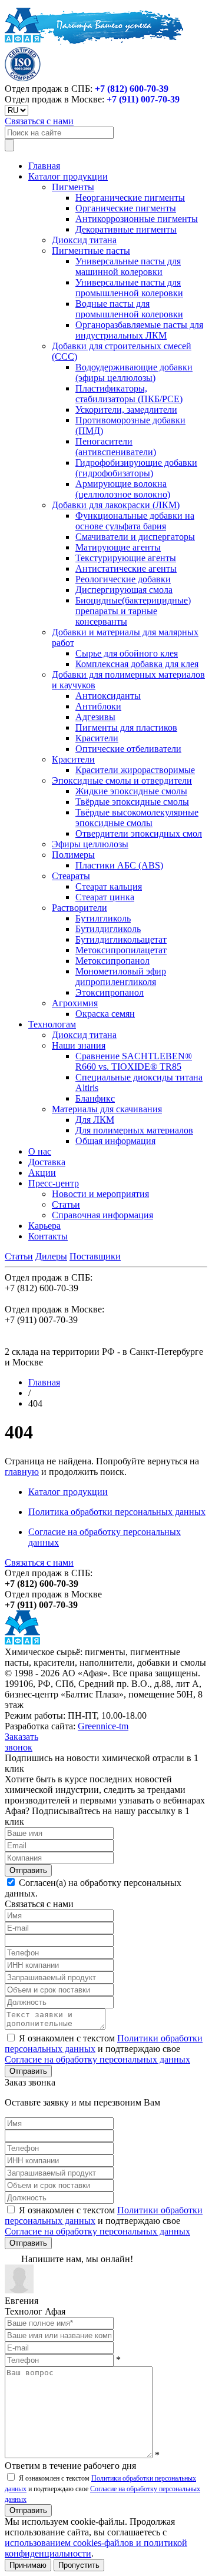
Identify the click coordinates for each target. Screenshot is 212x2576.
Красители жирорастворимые (135, 770)
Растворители (79, 908)
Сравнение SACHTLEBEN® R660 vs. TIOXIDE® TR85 (134, 1061)
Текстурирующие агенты (126, 558)
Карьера (44, 1226)
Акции (42, 1173)
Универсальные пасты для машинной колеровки (128, 266)
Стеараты (71, 876)
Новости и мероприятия (100, 1194)
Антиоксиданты (108, 696)
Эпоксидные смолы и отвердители (122, 780)
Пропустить (79, 2565)
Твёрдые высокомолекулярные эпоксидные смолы (137, 818)
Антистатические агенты (126, 568)
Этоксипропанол (110, 992)
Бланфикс (95, 1098)
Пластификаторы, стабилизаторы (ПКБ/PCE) (129, 394)
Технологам (52, 1024)
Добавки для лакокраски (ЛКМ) (116, 505)
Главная (44, 166)
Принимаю (28, 2565)
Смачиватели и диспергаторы (135, 537)
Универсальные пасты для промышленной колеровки (129, 288)
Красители (97, 738)
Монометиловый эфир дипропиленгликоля (121, 977)
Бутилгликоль (103, 918)
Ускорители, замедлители (126, 410)
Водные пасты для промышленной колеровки (129, 309)
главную (22, 1472)
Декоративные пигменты (126, 229)
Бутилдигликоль (108, 929)
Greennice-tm (103, 1726)
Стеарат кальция (109, 886)
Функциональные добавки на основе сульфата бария (135, 521)
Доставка (47, 1162)
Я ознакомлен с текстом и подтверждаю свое (104, 2049)
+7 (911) (143, 99)
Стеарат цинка (105, 897)
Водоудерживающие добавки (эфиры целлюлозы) (134, 372)
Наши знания (79, 1045)
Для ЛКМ (95, 1120)
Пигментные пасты (91, 251)
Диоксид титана (84, 240)
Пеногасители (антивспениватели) (116, 447)
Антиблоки (98, 706)
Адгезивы (95, 717)
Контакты (48, 1236)
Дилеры (51, 1256)
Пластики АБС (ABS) (119, 865)
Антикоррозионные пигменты (137, 219)
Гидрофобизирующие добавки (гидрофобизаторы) (136, 468)
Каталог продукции (68, 176)
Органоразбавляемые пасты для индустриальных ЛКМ (139, 330)
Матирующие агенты (118, 547)
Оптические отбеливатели (128, 749)
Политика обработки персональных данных (117, 1512)
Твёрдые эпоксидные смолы (132, 802)
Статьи (66, 1204)
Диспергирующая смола (124, 590)
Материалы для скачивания (107, 1109)
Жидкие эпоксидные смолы (131, 791)
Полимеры (73, 855)
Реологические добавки (123, 579)
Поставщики (95, 1256)
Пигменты (73, 187)
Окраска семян (105, 1014)
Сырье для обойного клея (127, 653)
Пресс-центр (54, 1183)
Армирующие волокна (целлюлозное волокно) (123, 489)
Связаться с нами (39, 121)
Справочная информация (102, 1215)
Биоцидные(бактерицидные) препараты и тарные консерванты (133, 611)
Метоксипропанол (112, 961)
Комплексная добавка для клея (137, 664)
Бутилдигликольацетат (121, 939)
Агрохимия (75, 1003)
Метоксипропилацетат (121, 950)
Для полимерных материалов (134, 1130)
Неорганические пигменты (130, 198)
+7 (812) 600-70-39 (132, 89)
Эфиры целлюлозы (90, 844)
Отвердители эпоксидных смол (139, 833)
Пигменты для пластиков (126, 727)
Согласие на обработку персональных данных (97, 2059)
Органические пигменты (126, 208)
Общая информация (115, 1141)
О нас (40, 1151)
